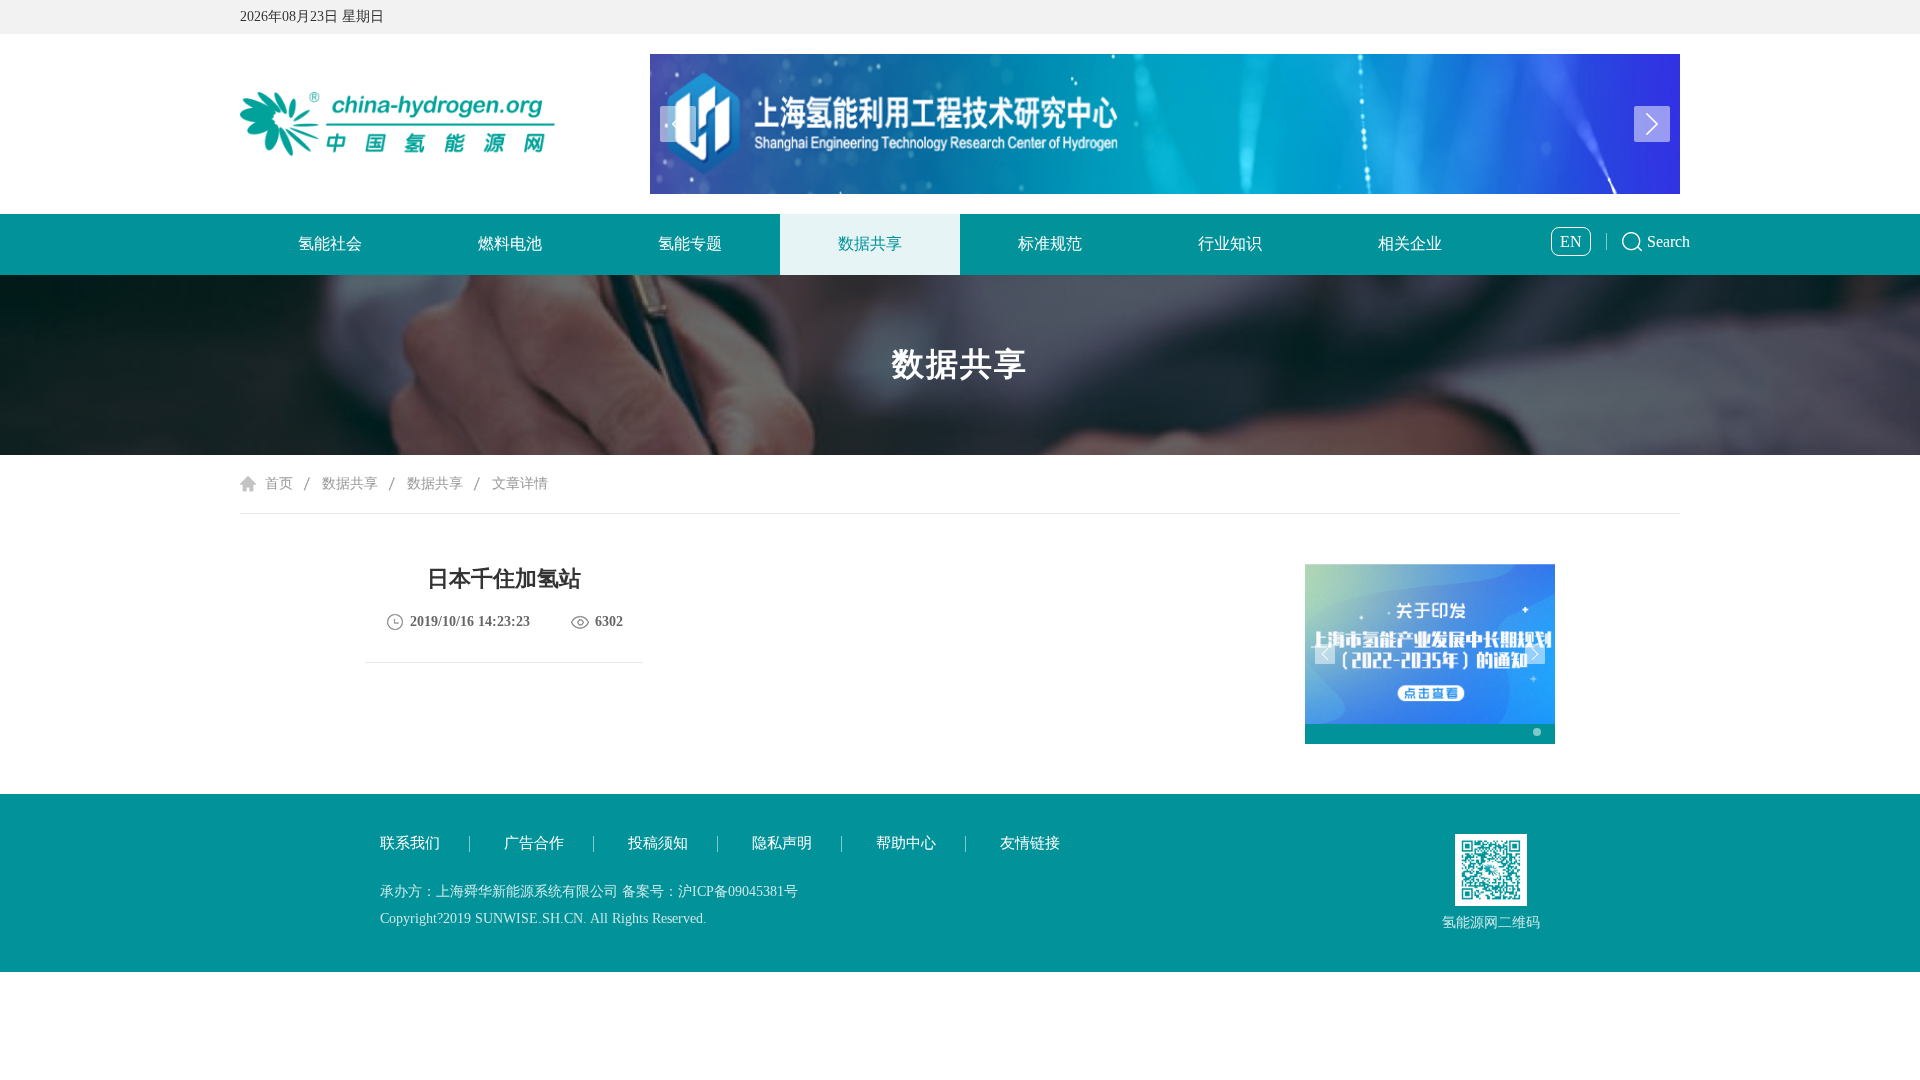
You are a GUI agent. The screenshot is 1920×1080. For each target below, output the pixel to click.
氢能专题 (690, 243)
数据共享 (870, 243)
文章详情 (520, 483)
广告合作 (534, 843)
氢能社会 (330, 243)
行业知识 (1230, 243)
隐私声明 (782, 843)
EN (1571, 241)
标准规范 (1050, 243)
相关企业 (1410, 243)
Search (1668, 241)
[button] (1652, 124)
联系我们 (410, 843)
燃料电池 (510, 243)
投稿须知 (658, 843)
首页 (279, 483)
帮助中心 (906, 843)
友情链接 (1030, 843)
